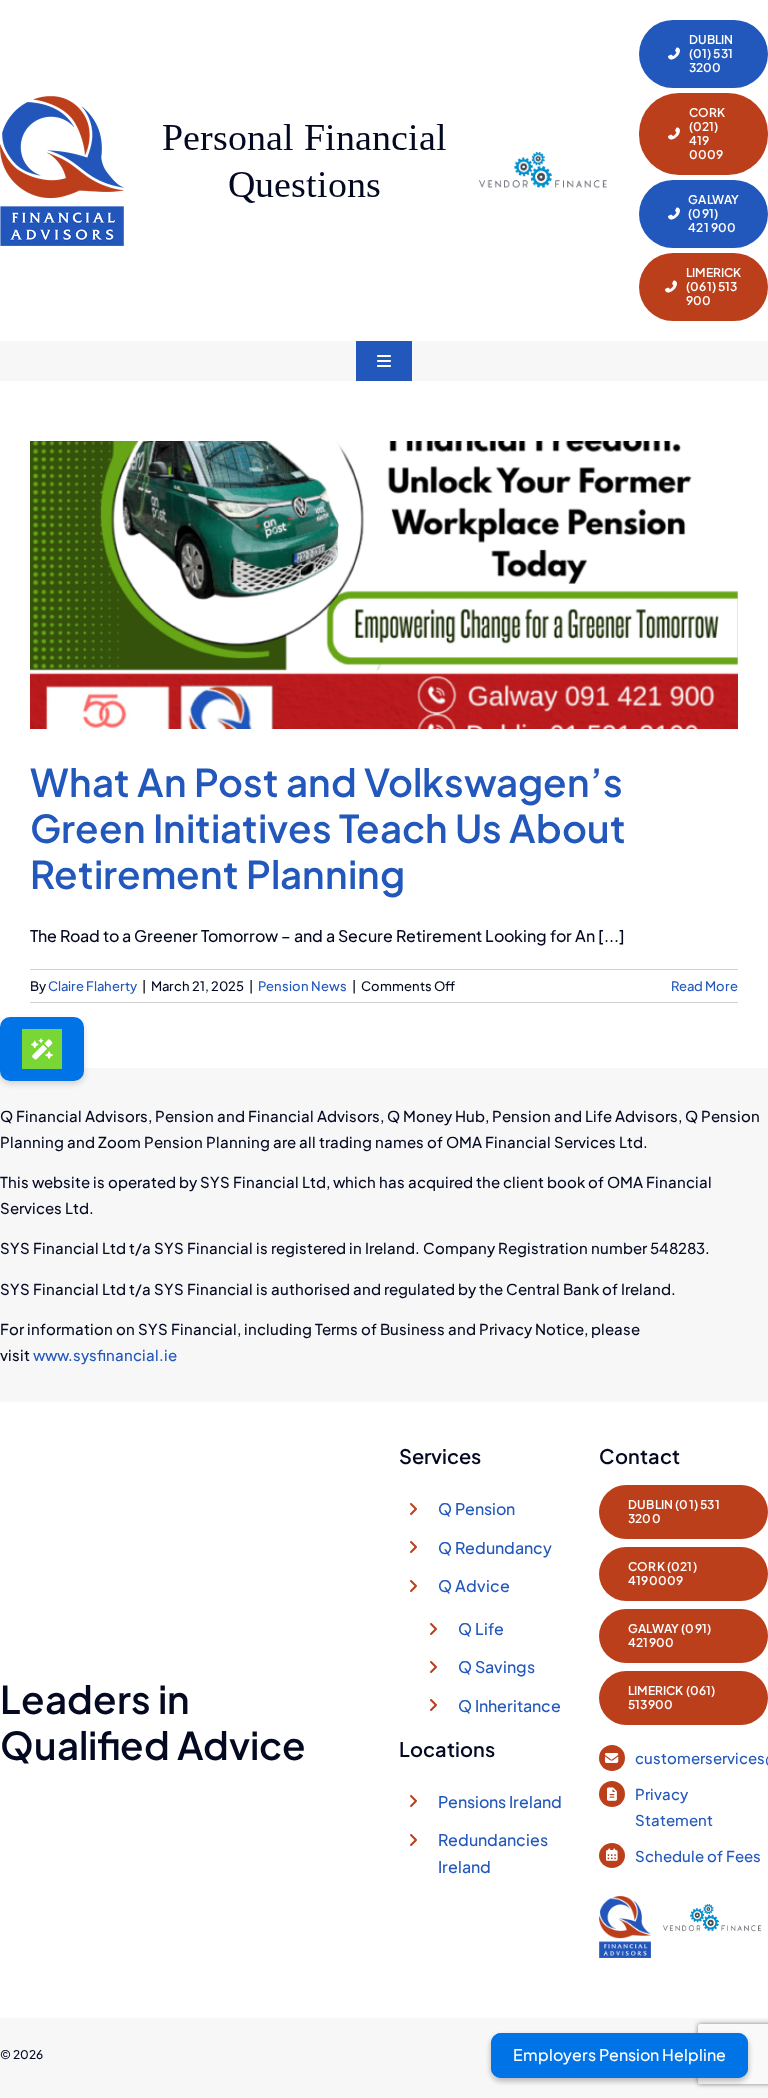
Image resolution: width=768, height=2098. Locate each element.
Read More (704, 986)
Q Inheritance (509, 1705)
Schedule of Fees (699, 1855)
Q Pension (476, 1508)
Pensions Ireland (500, 1801)
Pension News (302, 986)
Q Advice (474, 1585)
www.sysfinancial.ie (105, 1354)
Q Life (481, 1628)
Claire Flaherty (92, 986)
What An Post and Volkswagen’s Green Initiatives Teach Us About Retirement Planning (328, 827)
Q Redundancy (495, 1547)
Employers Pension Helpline (619, 2054)
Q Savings (496, 1666)
